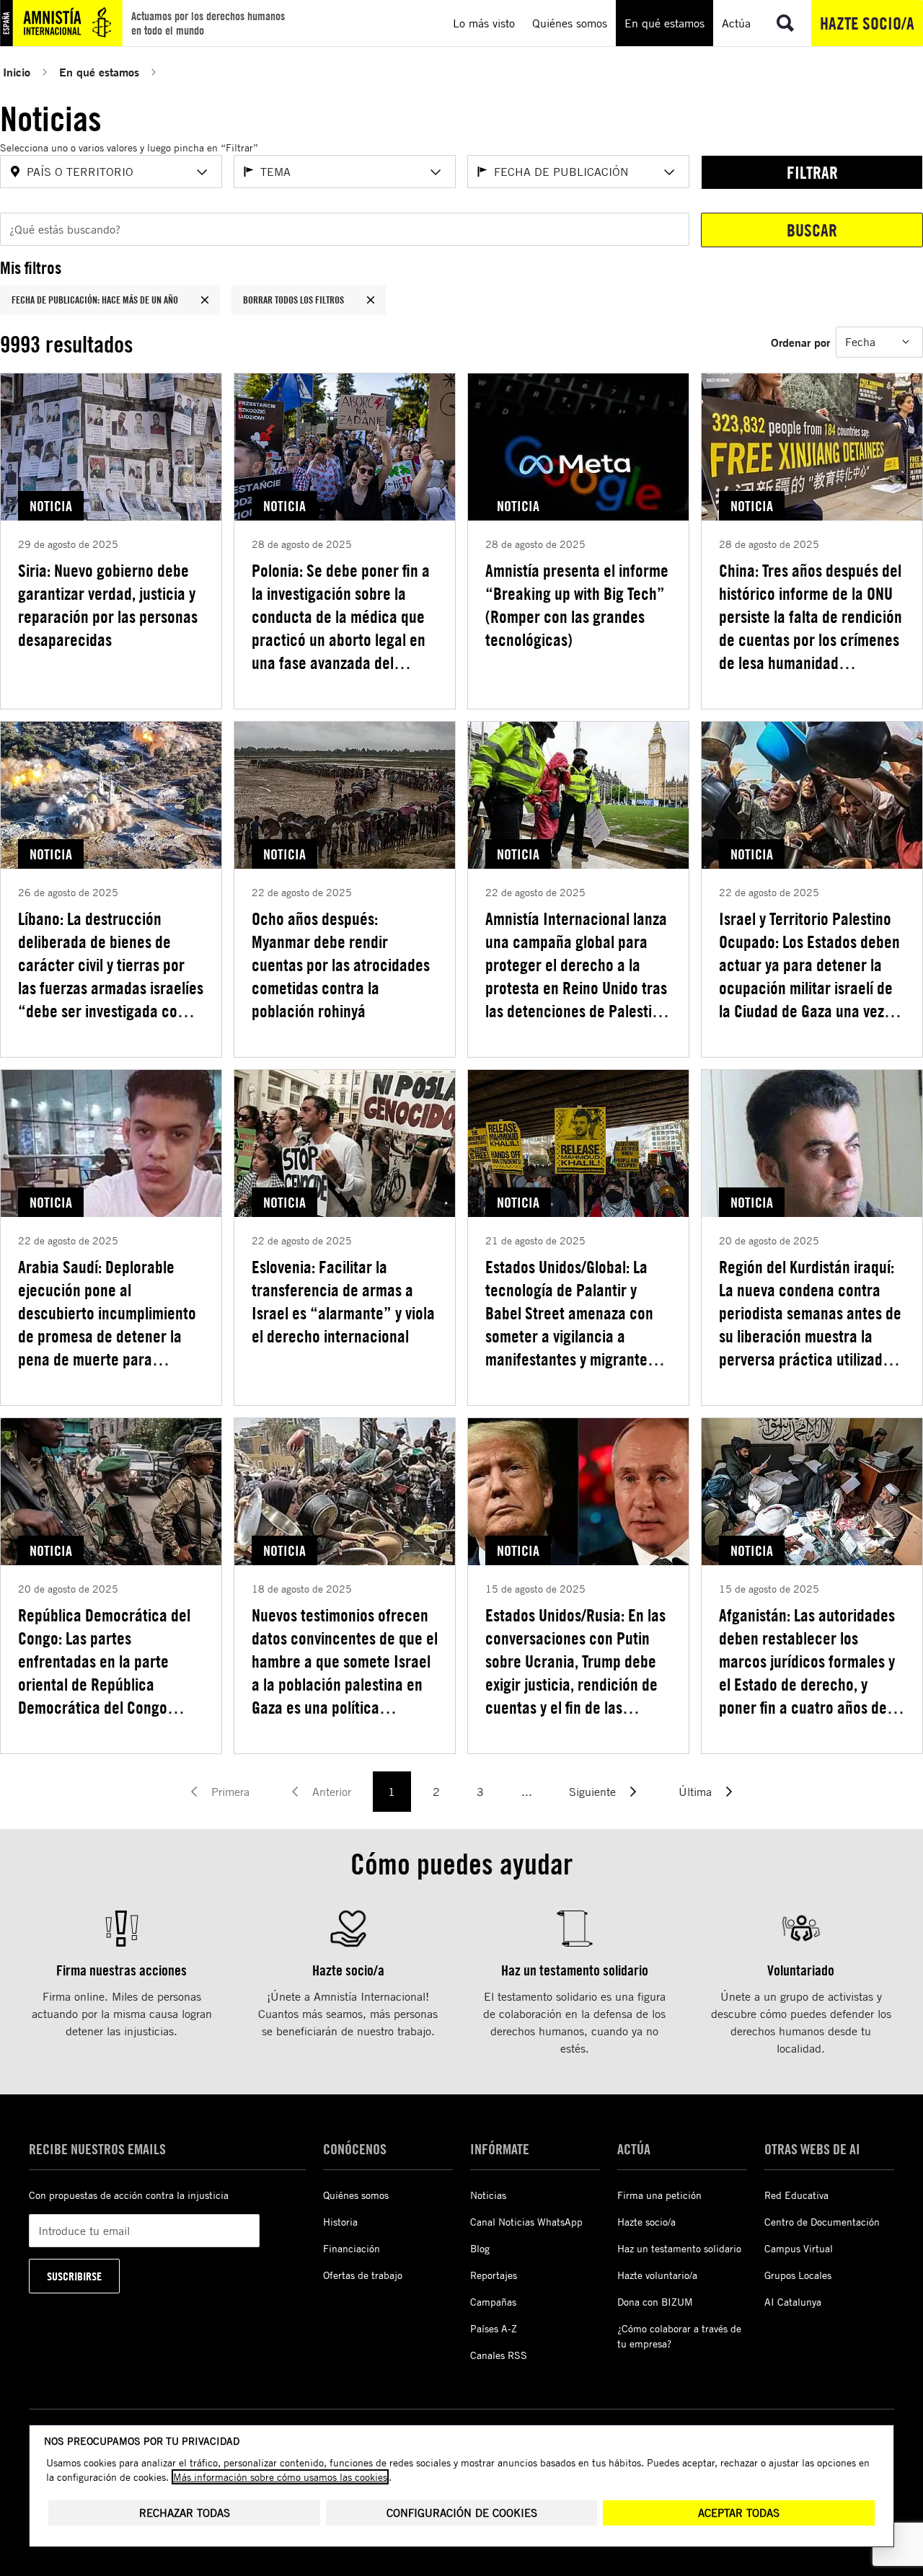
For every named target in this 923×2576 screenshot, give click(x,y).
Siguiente (592, 1792)
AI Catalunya (793, 2302)
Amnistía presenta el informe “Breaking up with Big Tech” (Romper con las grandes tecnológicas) (577, 605)
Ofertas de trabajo (363, 2275)
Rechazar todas (185, 2513)
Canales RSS (499, 2355)
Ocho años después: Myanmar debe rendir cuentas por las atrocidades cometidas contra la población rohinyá (341, 965)
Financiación (352, 2248)
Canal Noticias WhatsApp (526, 2222)
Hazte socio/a (867, 23)
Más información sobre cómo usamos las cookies (280, 2477)
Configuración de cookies (462, 2513)
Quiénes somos (356, 2195)
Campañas (493, 2302)
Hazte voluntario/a (657, 2275)
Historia (340, 2222)
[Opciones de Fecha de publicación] (669, 172)
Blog (480, 2248)
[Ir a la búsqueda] (785, 23)
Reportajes (494, 2275)
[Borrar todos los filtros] (371, 300)
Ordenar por (800, 342)
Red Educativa (796, 2195)
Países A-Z (494, 2328)
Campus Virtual (799, 2248)
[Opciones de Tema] (436, 172)
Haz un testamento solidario (679, 2248)
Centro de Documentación (822, 2222)
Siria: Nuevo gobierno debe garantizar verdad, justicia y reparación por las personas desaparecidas (108, 605)
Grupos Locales (798, 2275)
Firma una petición (659, 2195)
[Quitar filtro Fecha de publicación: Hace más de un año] (205, 300)
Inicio (17, 72)
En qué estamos (99, 72)
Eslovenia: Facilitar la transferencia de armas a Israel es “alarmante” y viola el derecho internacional (343, 1301)
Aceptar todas (739, 2513)
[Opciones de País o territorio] (202, 172)
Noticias (488, 2195)
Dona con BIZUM (655, 2302)
